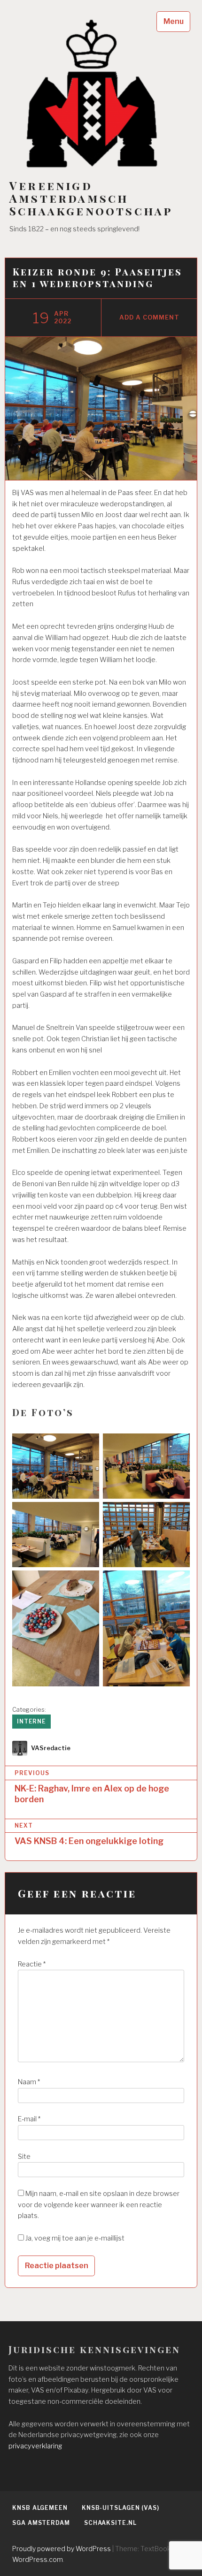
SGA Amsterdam (41, 2523)
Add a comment (149, 317)
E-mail (29, 2119)
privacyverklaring (35, 2446)
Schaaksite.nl (110, 2523)
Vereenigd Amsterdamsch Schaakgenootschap (91, 198)
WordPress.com (38, 2559)
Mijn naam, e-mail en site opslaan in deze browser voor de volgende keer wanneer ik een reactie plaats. (99, 2205)
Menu (174, 21)
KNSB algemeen (40, 2508)
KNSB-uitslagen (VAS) (120, 2508)
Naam (29, 2082)
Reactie (32, 1964)
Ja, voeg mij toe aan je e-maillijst (74, 2238)
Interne (31, 1721)
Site (24, 2157)
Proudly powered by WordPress (62, 2549)
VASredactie (51, 1748)
